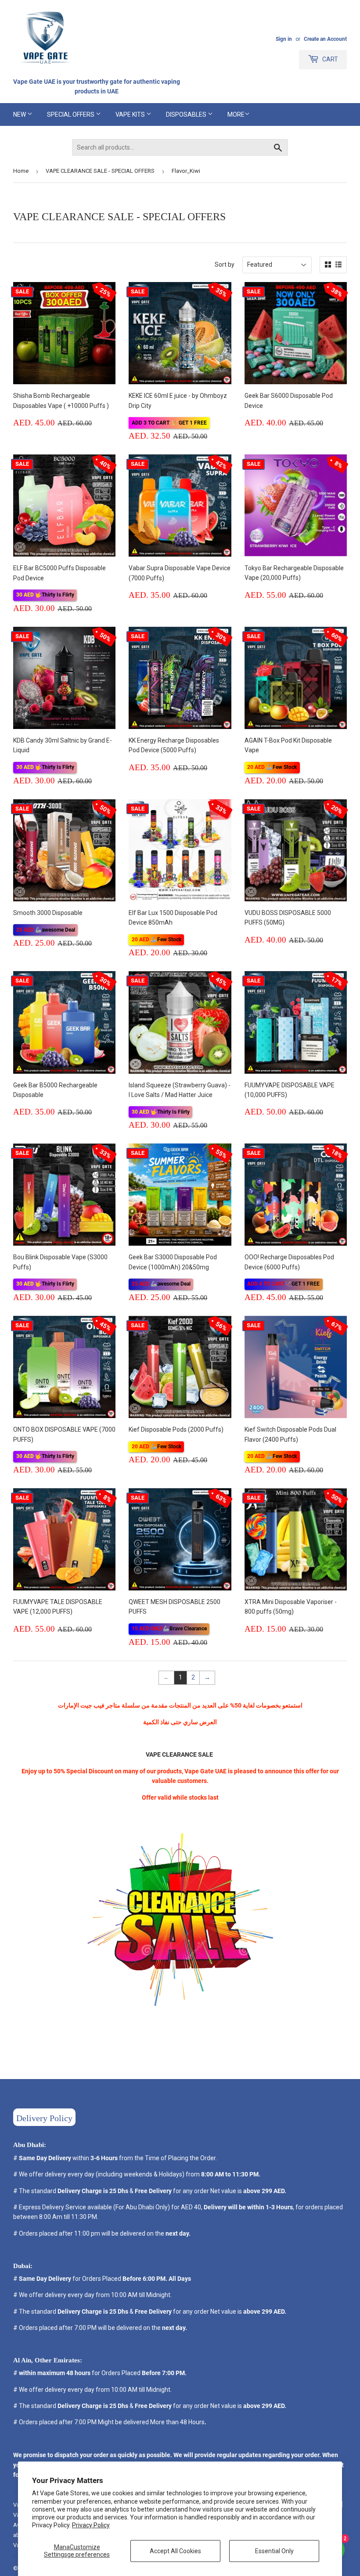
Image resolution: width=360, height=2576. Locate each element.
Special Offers (71, 114)
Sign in (284, 39)
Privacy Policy (91, 2525)
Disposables (187, 114)
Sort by (225, 264)
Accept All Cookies (175, 2551)
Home (21, 171)
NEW (20, 114)
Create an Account (325, 39)
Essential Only (274, 2551)
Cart (329, 59)
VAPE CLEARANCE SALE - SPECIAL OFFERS (100, 171)
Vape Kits (131, 114)
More (236, 114)
